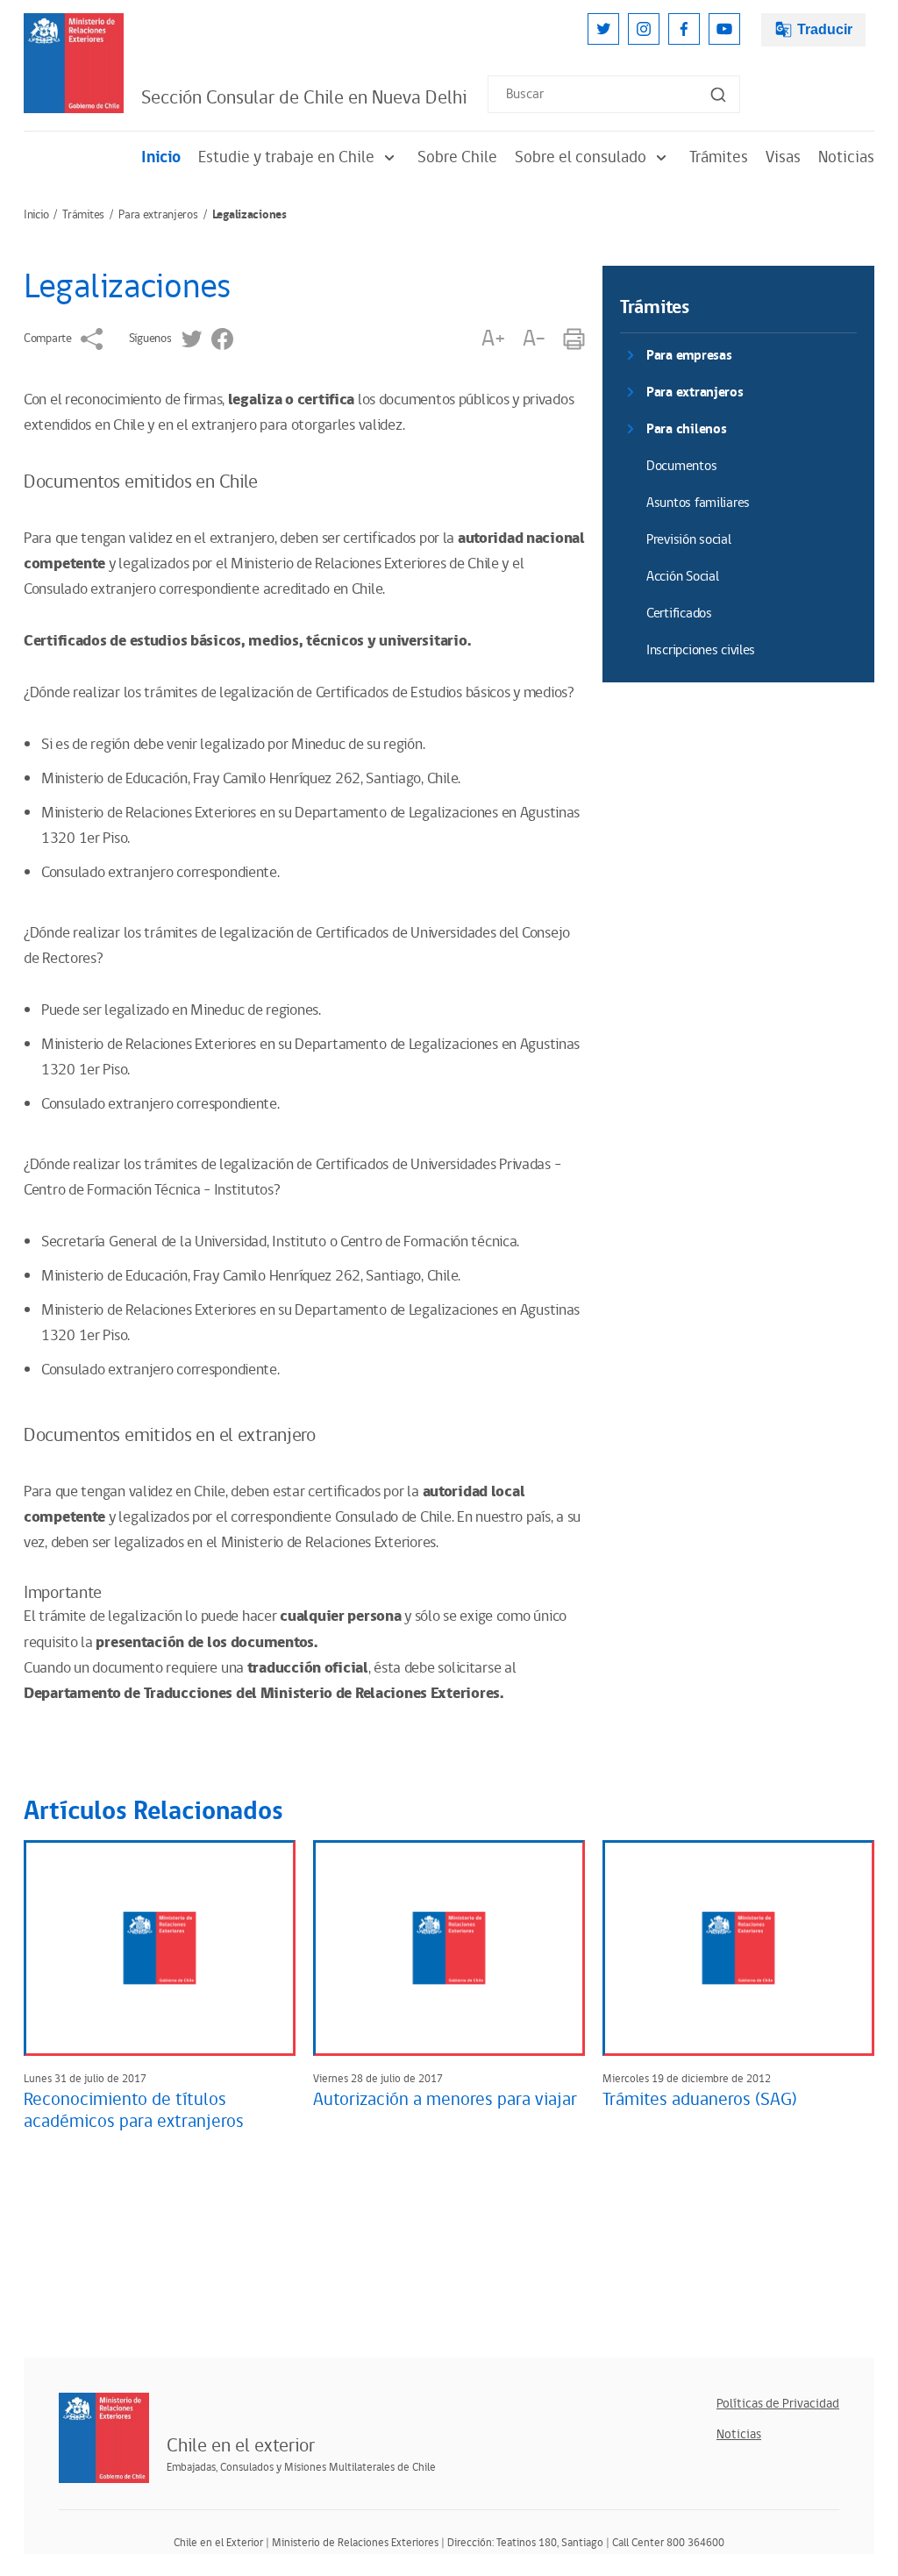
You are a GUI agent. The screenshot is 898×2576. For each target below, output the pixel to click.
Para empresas (689, 356)
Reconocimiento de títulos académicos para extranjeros (134, 2111)
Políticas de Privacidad (778, 2404)
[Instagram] (644, 29)
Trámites (719, 157)
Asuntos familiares (698, 503)
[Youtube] (724, 29)
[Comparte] (92, 339)
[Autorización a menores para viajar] (449, 1948)
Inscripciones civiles (701, 650)
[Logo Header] (74, 63)
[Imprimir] (574, 339)
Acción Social (682, 577)
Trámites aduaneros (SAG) (700, 2100)
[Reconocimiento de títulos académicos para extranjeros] (160, 1948)
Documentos (681, 466)
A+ (493, 339)
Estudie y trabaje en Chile (286, 157)
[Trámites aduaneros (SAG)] (738, 1948)
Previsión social (689, 540)
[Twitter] (603, 29)
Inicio (161, 157)
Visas (783, 157)
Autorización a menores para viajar (445, 2100)
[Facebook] (684, 29)
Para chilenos (686, 429)
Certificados (679, 614)
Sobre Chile (457, 157)
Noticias (846, 157)
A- (534, 339)
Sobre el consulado (581, 157)
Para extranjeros (158, 215)
